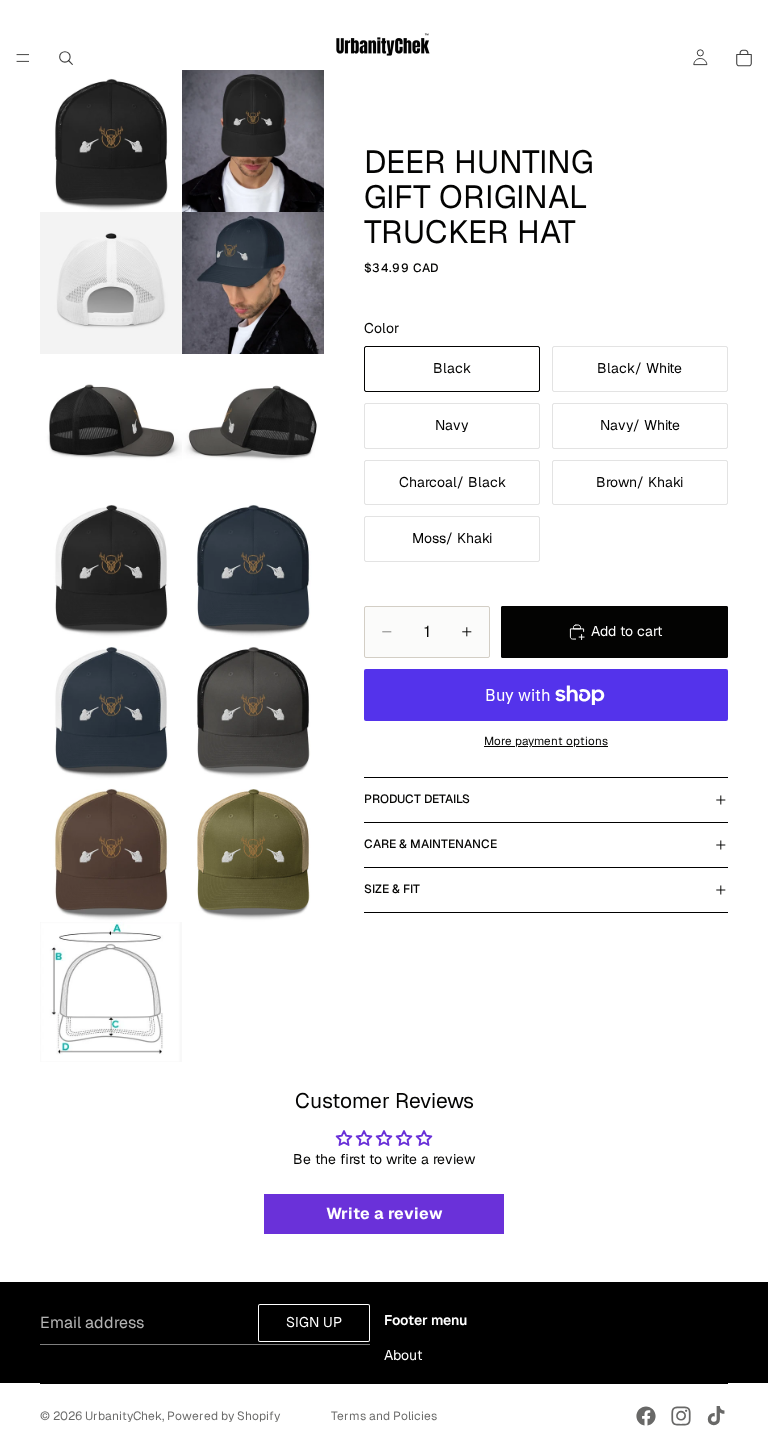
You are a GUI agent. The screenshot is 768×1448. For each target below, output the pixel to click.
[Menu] (23, 58)
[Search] (66, 58)
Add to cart (626, 631)
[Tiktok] (716, 1416)
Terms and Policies (384, 1416)
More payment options (546, 740)
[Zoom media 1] (111, 141)
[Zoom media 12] (253, 851)
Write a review (384, 1213)
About (403, 1355)
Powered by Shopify (223, 1416)
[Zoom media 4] (253, 283)
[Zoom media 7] (111, 567)
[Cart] (744, 58)
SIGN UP (314, 1322)
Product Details (417, 799)
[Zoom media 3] (111, 283)
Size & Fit (392, 889)
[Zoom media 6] (253, 425)
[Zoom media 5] (111, 425)
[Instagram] (681, 1416)
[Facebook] (646, 1416)
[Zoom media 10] (253, 709)
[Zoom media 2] (253, 141)
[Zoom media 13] (111, 992)
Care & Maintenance (430, 844)
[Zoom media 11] (111, 851)
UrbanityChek (123, 1416)
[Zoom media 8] (253, 567)
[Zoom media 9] (111, 709)
